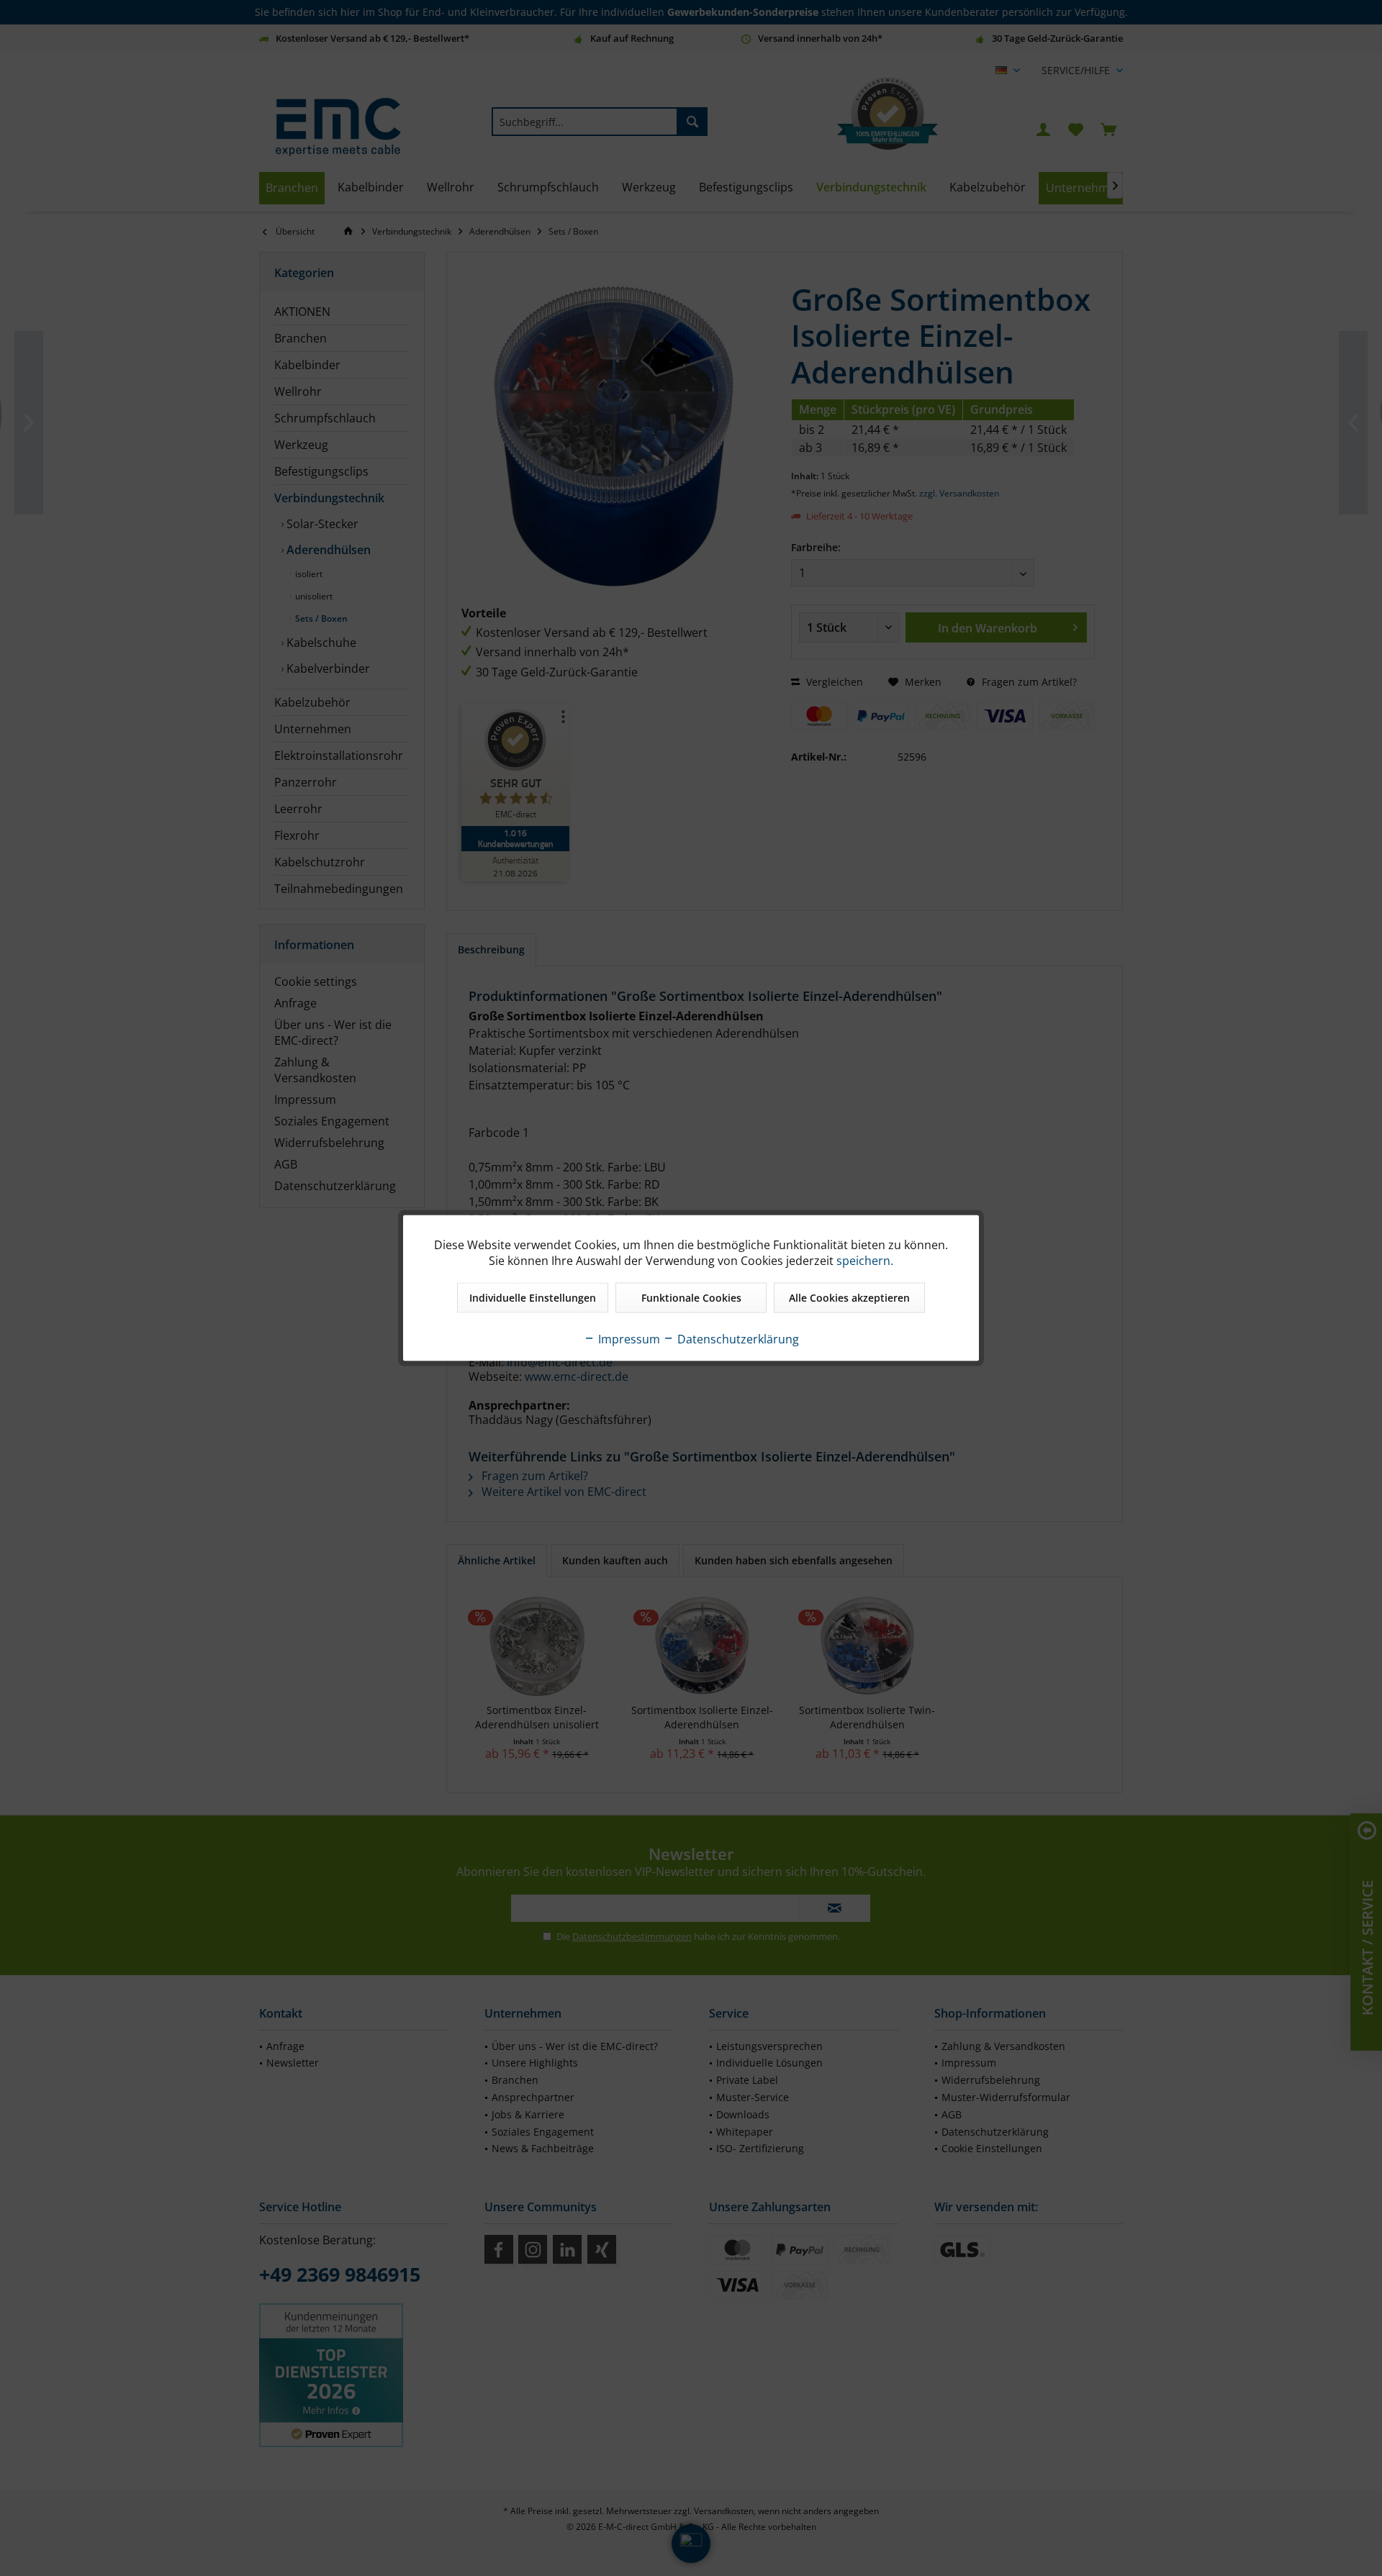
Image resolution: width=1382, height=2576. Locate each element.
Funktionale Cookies (691, 1298)
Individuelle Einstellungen (533, 1298)
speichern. (865, 1261)
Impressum (628, 1339)
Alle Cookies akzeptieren (849, 1298)
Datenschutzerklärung (737, 1339)
